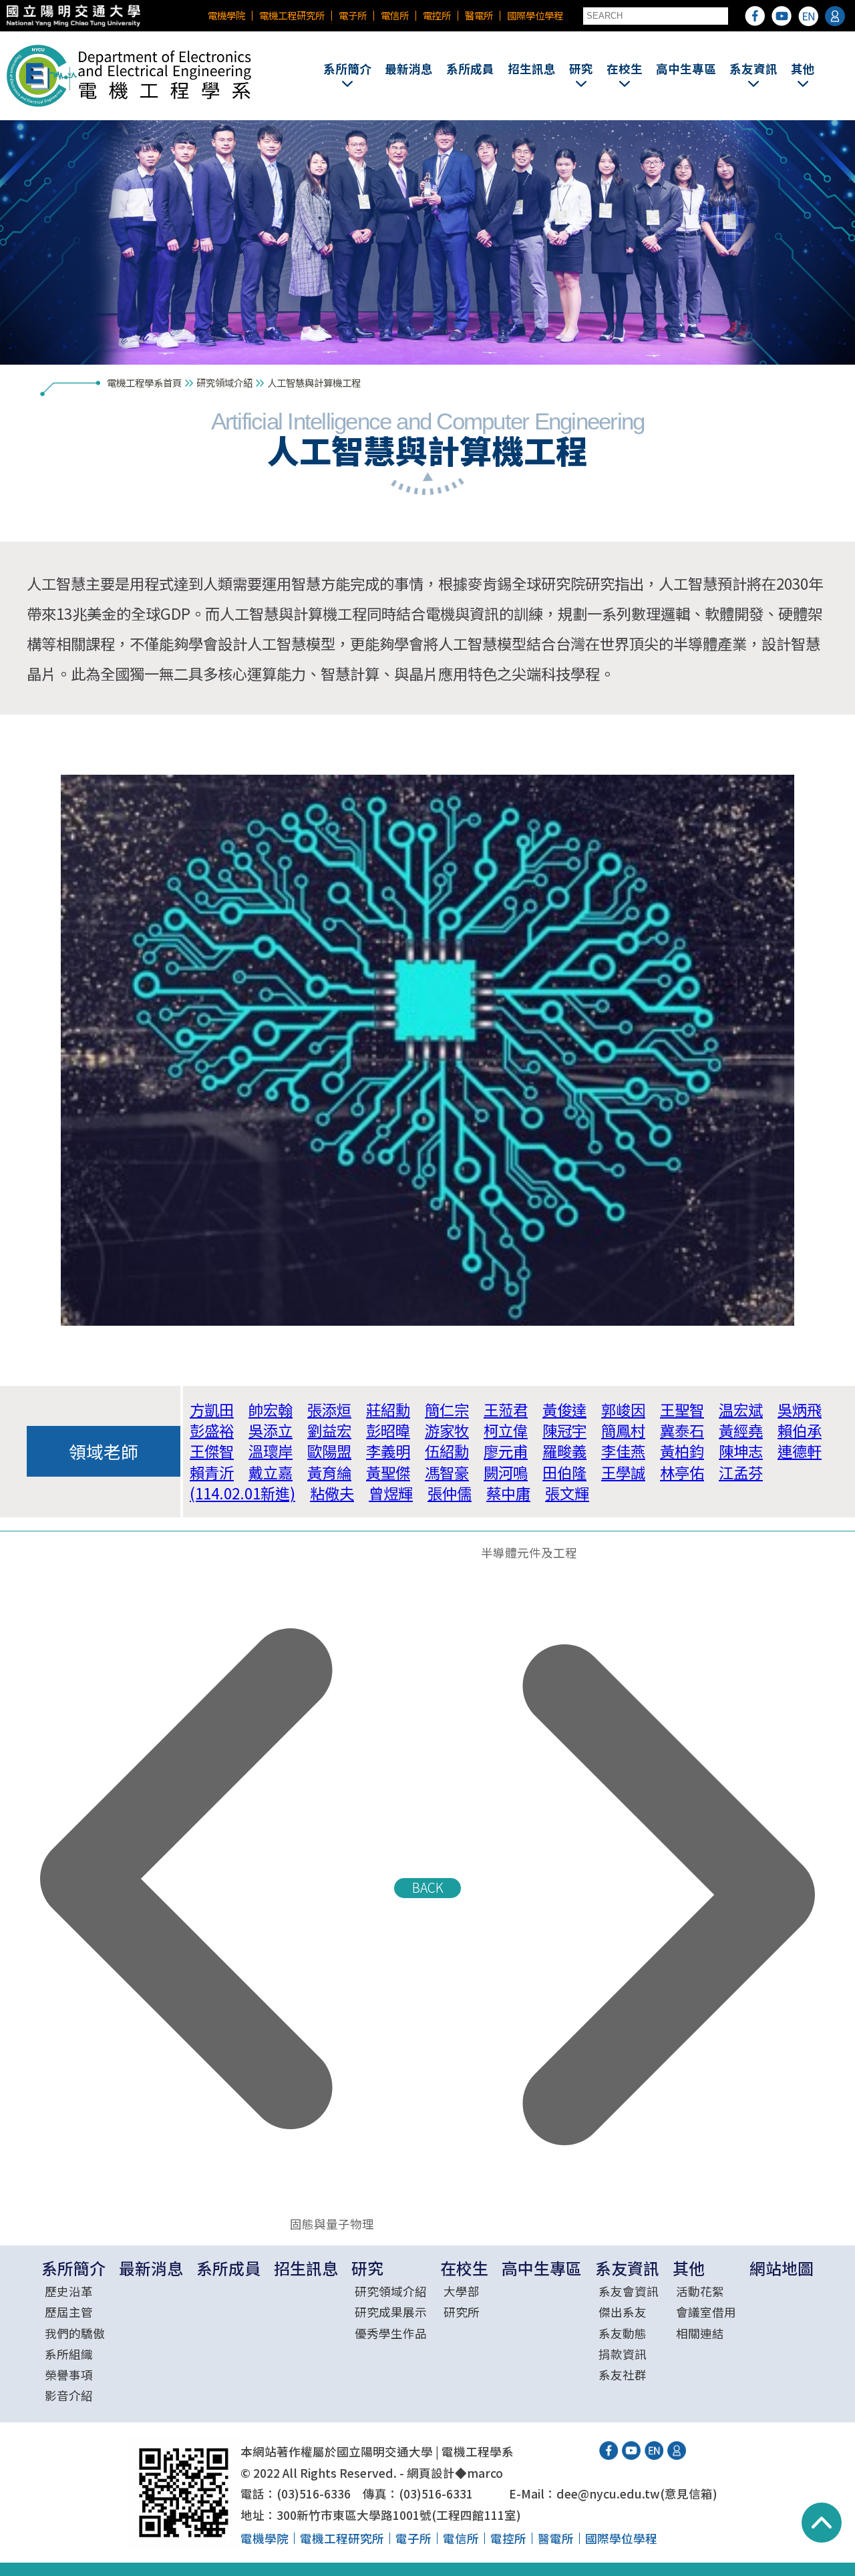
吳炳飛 (800, 1409)
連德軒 (800, 1451)
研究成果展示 (391, 2312)
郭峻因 (623, 1409)
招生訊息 (532, 68)
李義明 (388, 1451)
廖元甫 (506, 1451)
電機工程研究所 (292, 15)
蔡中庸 (508, 1493)
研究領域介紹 (224, 382)
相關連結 (700, 2333)
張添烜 (329, 1409)
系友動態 (623, 2333)
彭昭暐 (388, 1430)
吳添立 (271, 1430)
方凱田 (212, 1409)
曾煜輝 (391, 1493)
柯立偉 (506, 1430)
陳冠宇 (564, 1430)
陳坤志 (741, 1451)
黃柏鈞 (682, 1451)
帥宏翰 (271, 1409)
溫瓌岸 (271, 1451)
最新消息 (409, 68)
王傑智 (212, 1451)
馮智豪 (447, 1472)
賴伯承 (800, 1430)
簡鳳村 (623, 1430)
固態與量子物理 (328, 2224)
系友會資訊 (629, 2291)
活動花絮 (700, 2291)
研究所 (462, 2312)
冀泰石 (682, 1430)
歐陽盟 (329, 1451)
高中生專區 (686, 68)
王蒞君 (506, 1409)
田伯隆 (564, 1472)
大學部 (462, 2291)
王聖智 (682, 1409)
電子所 (353, 15)
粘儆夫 (332, 1493)
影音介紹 (69, 2395)
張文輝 (567, 1493)
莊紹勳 (388, 1409)
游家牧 (447, 1430)
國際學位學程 (535, 15)
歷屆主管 (69, 2312)
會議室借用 (706, 2312)
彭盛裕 (212, 1430)
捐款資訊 (623, 2354)
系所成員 (470, 68)
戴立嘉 (271, 1472)
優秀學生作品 (391, 2333)
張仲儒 (450, 1493)
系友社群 (623, 2375)
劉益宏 (329, 1430)
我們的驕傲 (75, 2333)
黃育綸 (329, 1472)
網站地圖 (782, 2268)
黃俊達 (564, 1409)
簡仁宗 (447, 1409)
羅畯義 (564, 1451)
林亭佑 (682, 1472)
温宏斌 (741, 1409)
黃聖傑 (388, 1472)
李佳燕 (623, 1451)
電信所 (395, 15)
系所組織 (69, 2354)
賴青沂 (212, 1472)
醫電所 (479, 15)
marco (485, 2473)
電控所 (437, 15)
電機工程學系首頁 (144, 382)
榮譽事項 (69, 2375)
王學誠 (623, 1472)
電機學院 (226, 15)
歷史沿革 (69, 2291)
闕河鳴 (506, 1472)
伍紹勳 (447, 1451)
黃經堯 (741, 1430)
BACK (428, 1887)
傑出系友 (623, 2312)
